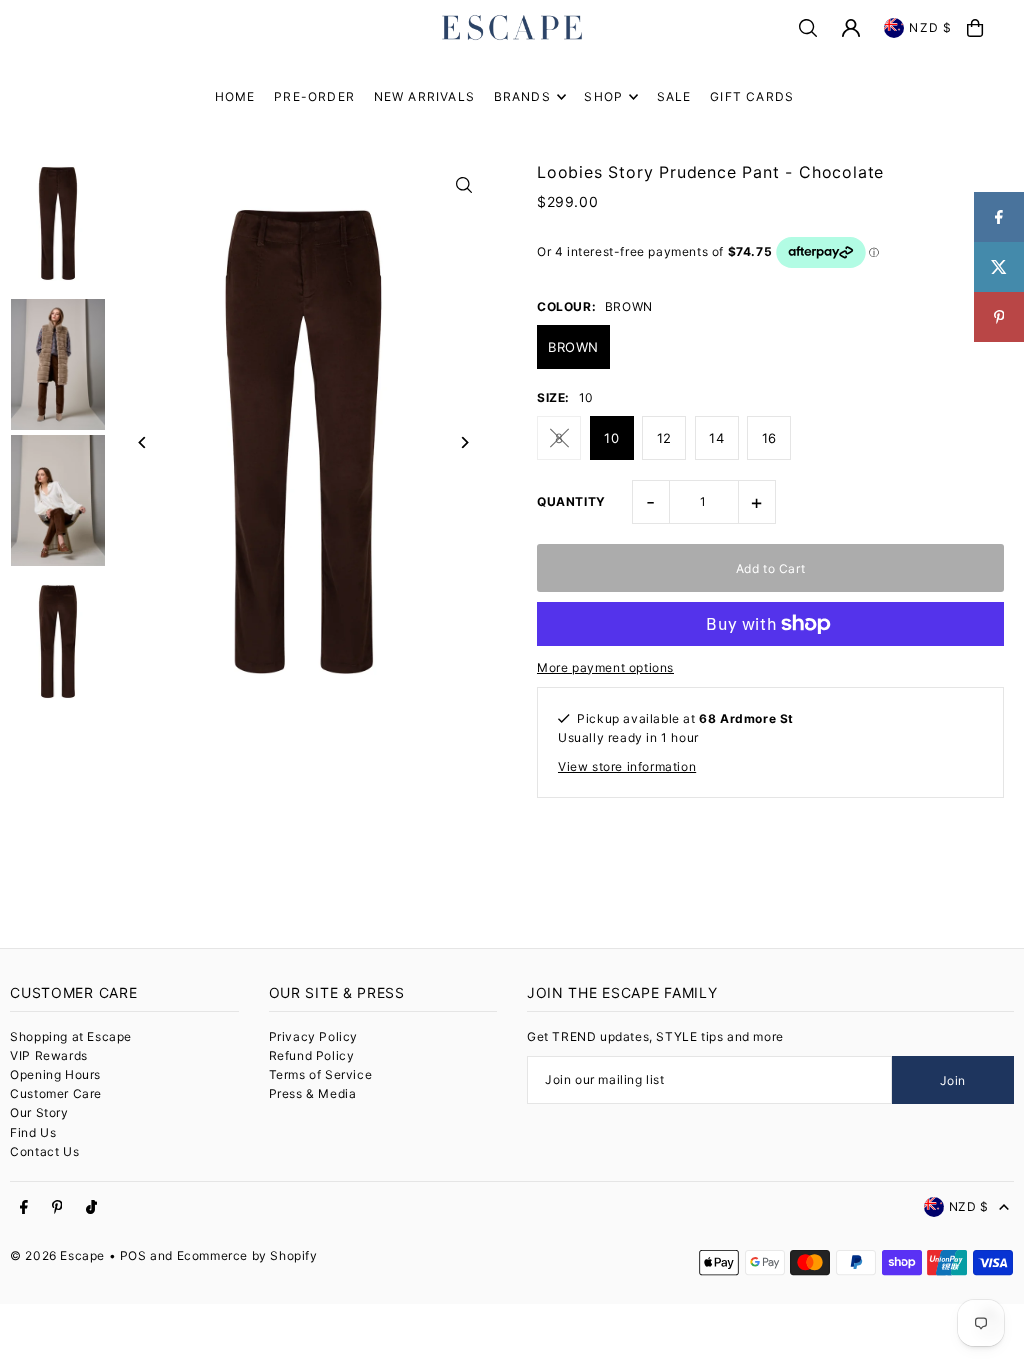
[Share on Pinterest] (999, 317)
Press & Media (313, 1093)
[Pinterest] (57, 1208)
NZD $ (930, 27)
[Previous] (142, 442)
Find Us (33, 1132)
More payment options (605, 667)
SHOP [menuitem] (603, 96)
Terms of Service (321, 1074)
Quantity (571, 501)
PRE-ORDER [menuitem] (314, 96)
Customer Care (56, 1093)
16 (769, 438)
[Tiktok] (91, 1208)
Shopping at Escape (71, 1036)
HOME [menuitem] (235, 96)
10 (611, 438)
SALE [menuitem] (674, 96)
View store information (627, 766)
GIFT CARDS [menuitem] (752, 96)
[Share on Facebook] (999, 217)
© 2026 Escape (57, 1255)
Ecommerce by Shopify (247, 1255)
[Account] (851, 28)
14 (716, 438)
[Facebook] (24, 1208)
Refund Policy (312, 1055)
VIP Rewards (49, 1055)
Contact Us (44, 1151)
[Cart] (975, 28)
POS (133, 1255)
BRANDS (522, 96)
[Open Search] (808, 28)
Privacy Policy (313, 1036)
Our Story (39, 1112)
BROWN (573, 347)
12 (664, 438)
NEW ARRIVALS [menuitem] (424, 96)
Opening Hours (55, 1074)
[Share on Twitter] (999, 267)
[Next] (464, 442)
